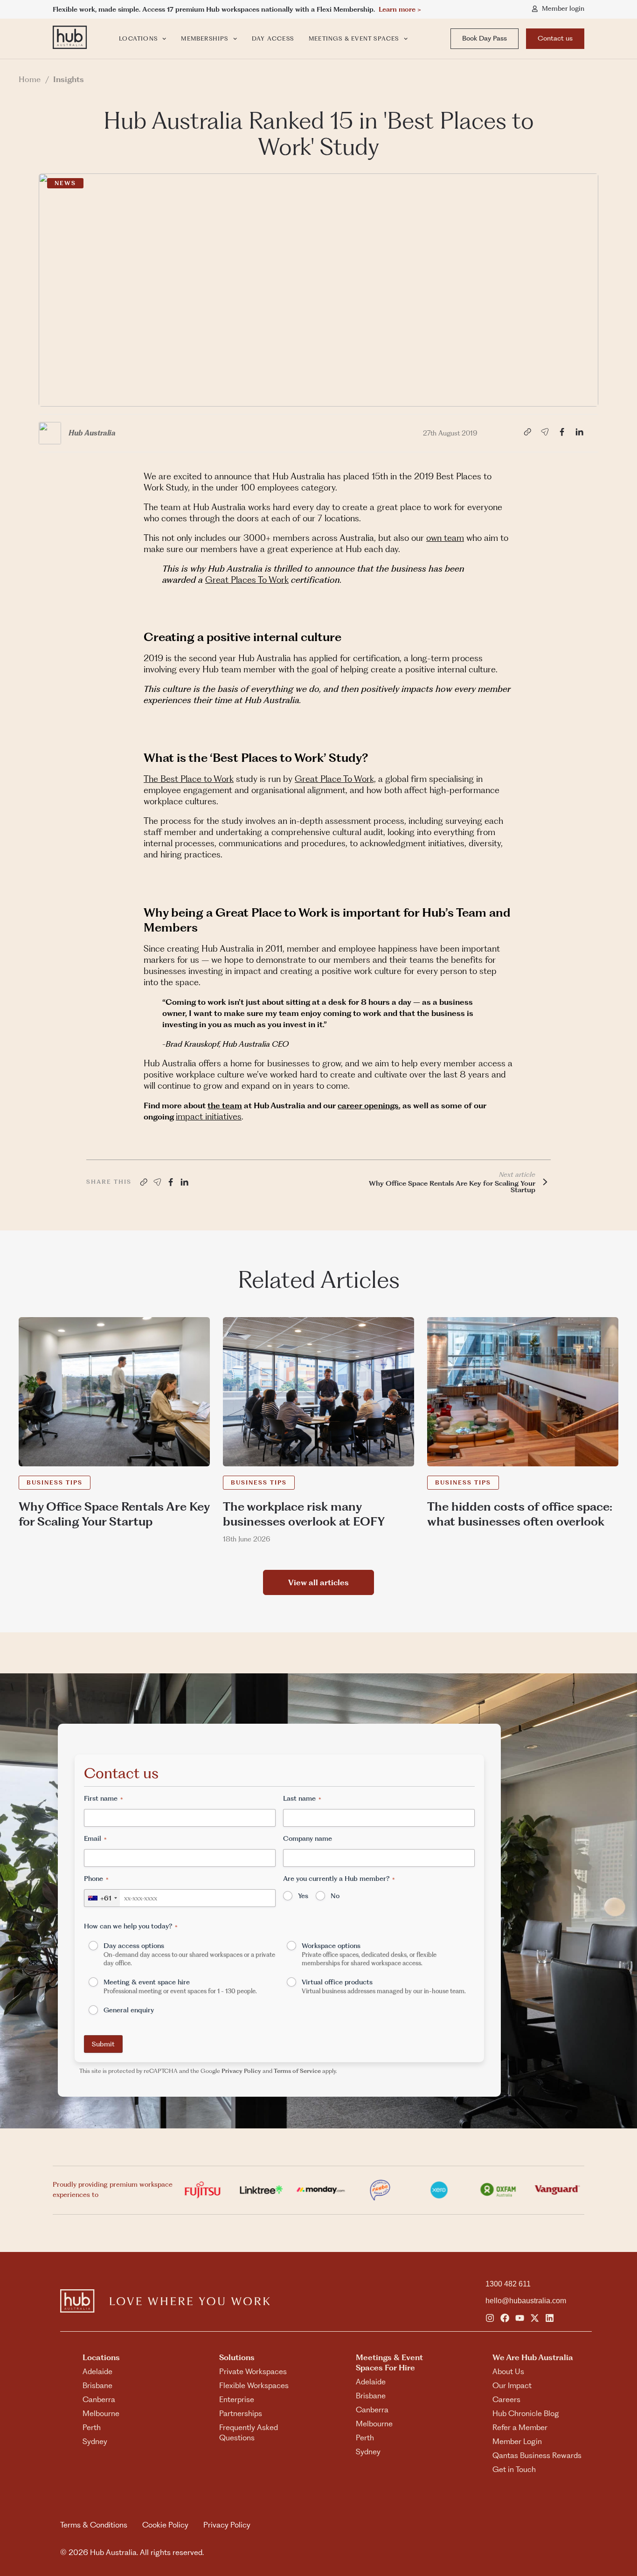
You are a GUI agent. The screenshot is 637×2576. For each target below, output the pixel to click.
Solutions (237, 2357)
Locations (138, 38)
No (335, 1896)
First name (104, 1798)
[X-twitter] (535, 2318)
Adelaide (97, 2371)
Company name (308, 1838)
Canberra (99, 2399)
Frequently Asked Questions (249, 2432)
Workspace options (369, 1954)
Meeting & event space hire (180, 1986)
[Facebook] (505, 2318)
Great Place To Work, (335, 779)
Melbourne (101, 2413)
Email (95, 1838)
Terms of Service (297, 2071)
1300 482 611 (508, 2284)
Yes (303, 1896)
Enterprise (237, 2399)
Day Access (273, 38)
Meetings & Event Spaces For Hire (389, 2362)
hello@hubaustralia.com (526, 2301)
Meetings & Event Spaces (354, 38)
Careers (506, 2399)
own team (445, 538)
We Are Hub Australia (533, 2357)
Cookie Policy (165, 2525)
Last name (302, 1798)
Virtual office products (384, 1986)
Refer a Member (520, 2427)
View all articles (318, 1582)
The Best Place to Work (189, 779)
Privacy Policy (241, 2071)
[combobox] (102, 1898)
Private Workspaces (253, 2371)
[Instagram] (490, 2318)
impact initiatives (209, 1116)
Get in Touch (514, 2469)
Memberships (204, 38)
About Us (508, 2371)
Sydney (95, 2441)
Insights (69, 79)
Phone (96, 1878)
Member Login (517, 2441)
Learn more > (400, 9)
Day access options (189, 1954)
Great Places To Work (247, 580)
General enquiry (129, 2010)
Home (30, 79)
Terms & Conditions (94, 2525)
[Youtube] (520, 2318)
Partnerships (241, 2413)
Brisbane (97, 2385)
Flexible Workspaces (254, 2385)
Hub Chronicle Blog (526, 2413)
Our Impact (512, 2385)
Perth (92, 2427)
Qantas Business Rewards (537, 2455)
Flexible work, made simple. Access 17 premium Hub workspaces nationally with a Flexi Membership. (216, 9)
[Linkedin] (550, 2318)
